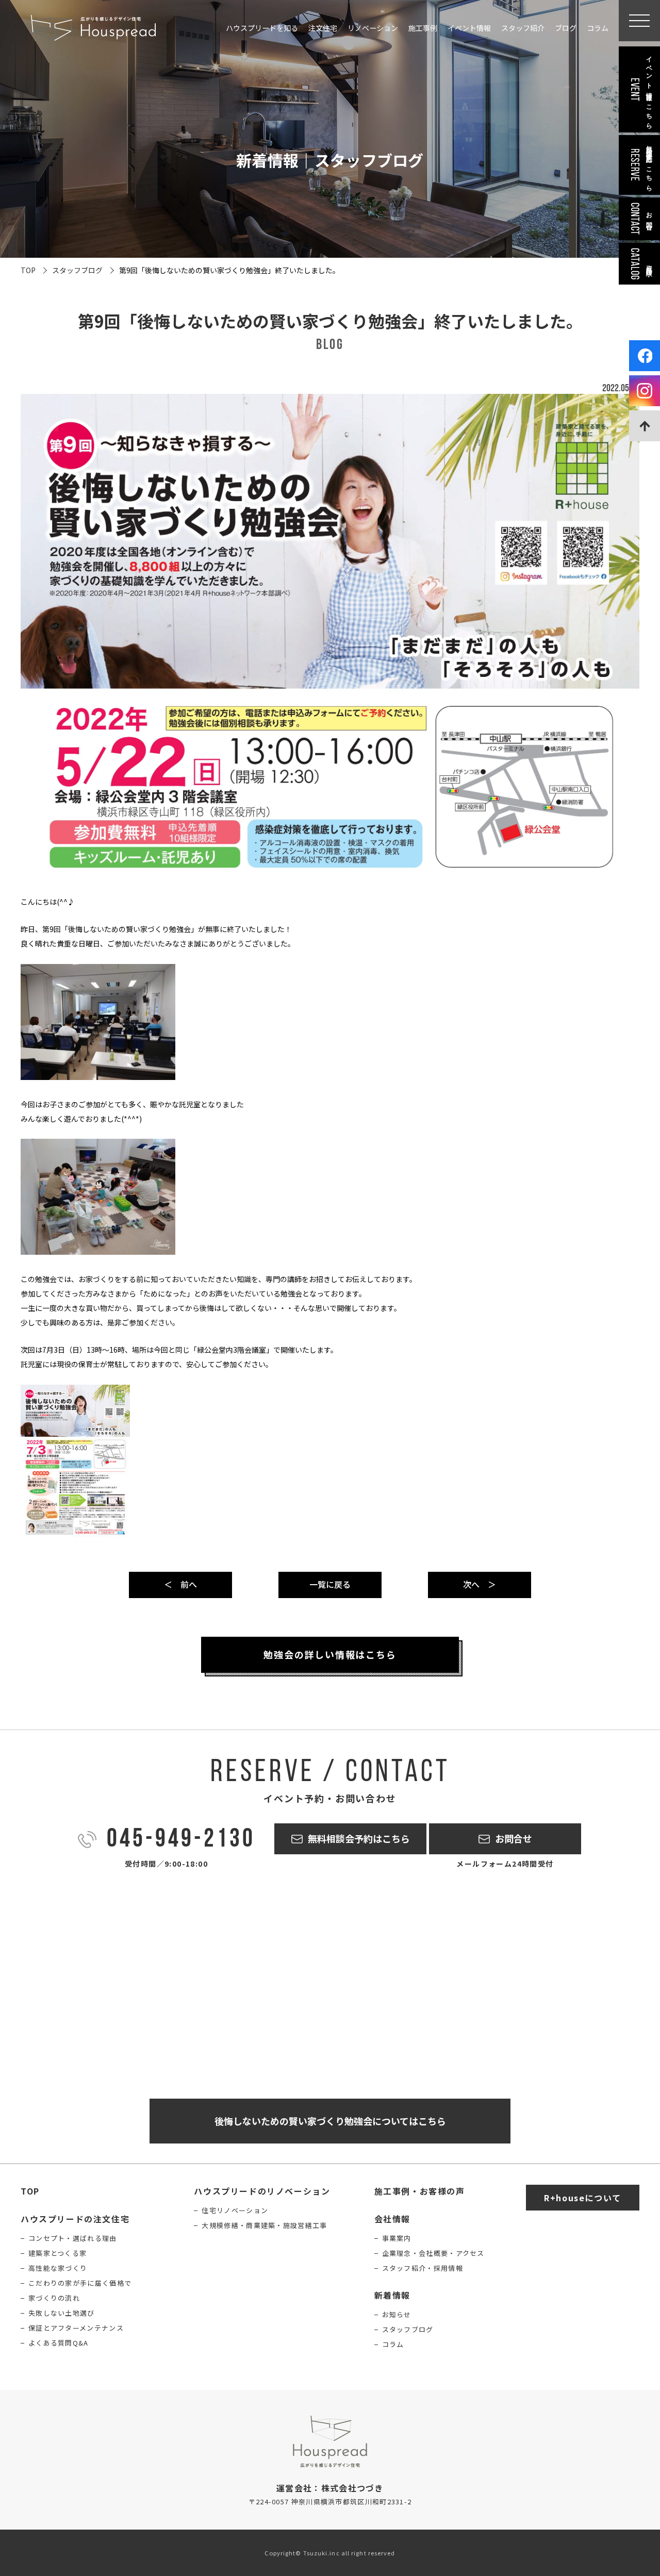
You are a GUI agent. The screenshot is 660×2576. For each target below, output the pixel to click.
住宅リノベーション (235, 2210)
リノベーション (373, 28)
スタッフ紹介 (523, 28)
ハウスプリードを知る (262, 28)
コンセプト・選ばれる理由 (73, 2238)
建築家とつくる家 (57, 2253)
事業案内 (397, 2238)
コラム (598, 28)
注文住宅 (323, 28)
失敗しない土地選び (62, 2313)
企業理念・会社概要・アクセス (433, 2253)
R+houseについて (583, 2198)
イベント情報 (469, 28)
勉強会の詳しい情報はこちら (330, 1654)
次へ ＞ (480, 1584)
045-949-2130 (181, 1840)
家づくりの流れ (54, 2298)
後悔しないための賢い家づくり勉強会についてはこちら (330, 2121)
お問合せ (514, 1838)
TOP (28, 270)
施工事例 (423, 28)
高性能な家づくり (58, 2268)
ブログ (566, 28)
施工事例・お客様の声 (420, 2191)
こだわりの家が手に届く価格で (80, 2283)
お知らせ (397, 2314)
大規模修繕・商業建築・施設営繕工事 (264, 2225)
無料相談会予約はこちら (359, 1838)
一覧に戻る (330, 1584)
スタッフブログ (77, 270)
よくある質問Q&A (59, 2343)
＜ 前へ (180, 1584)
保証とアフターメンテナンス (76, 2328)
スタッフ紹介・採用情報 (423, 2268)
